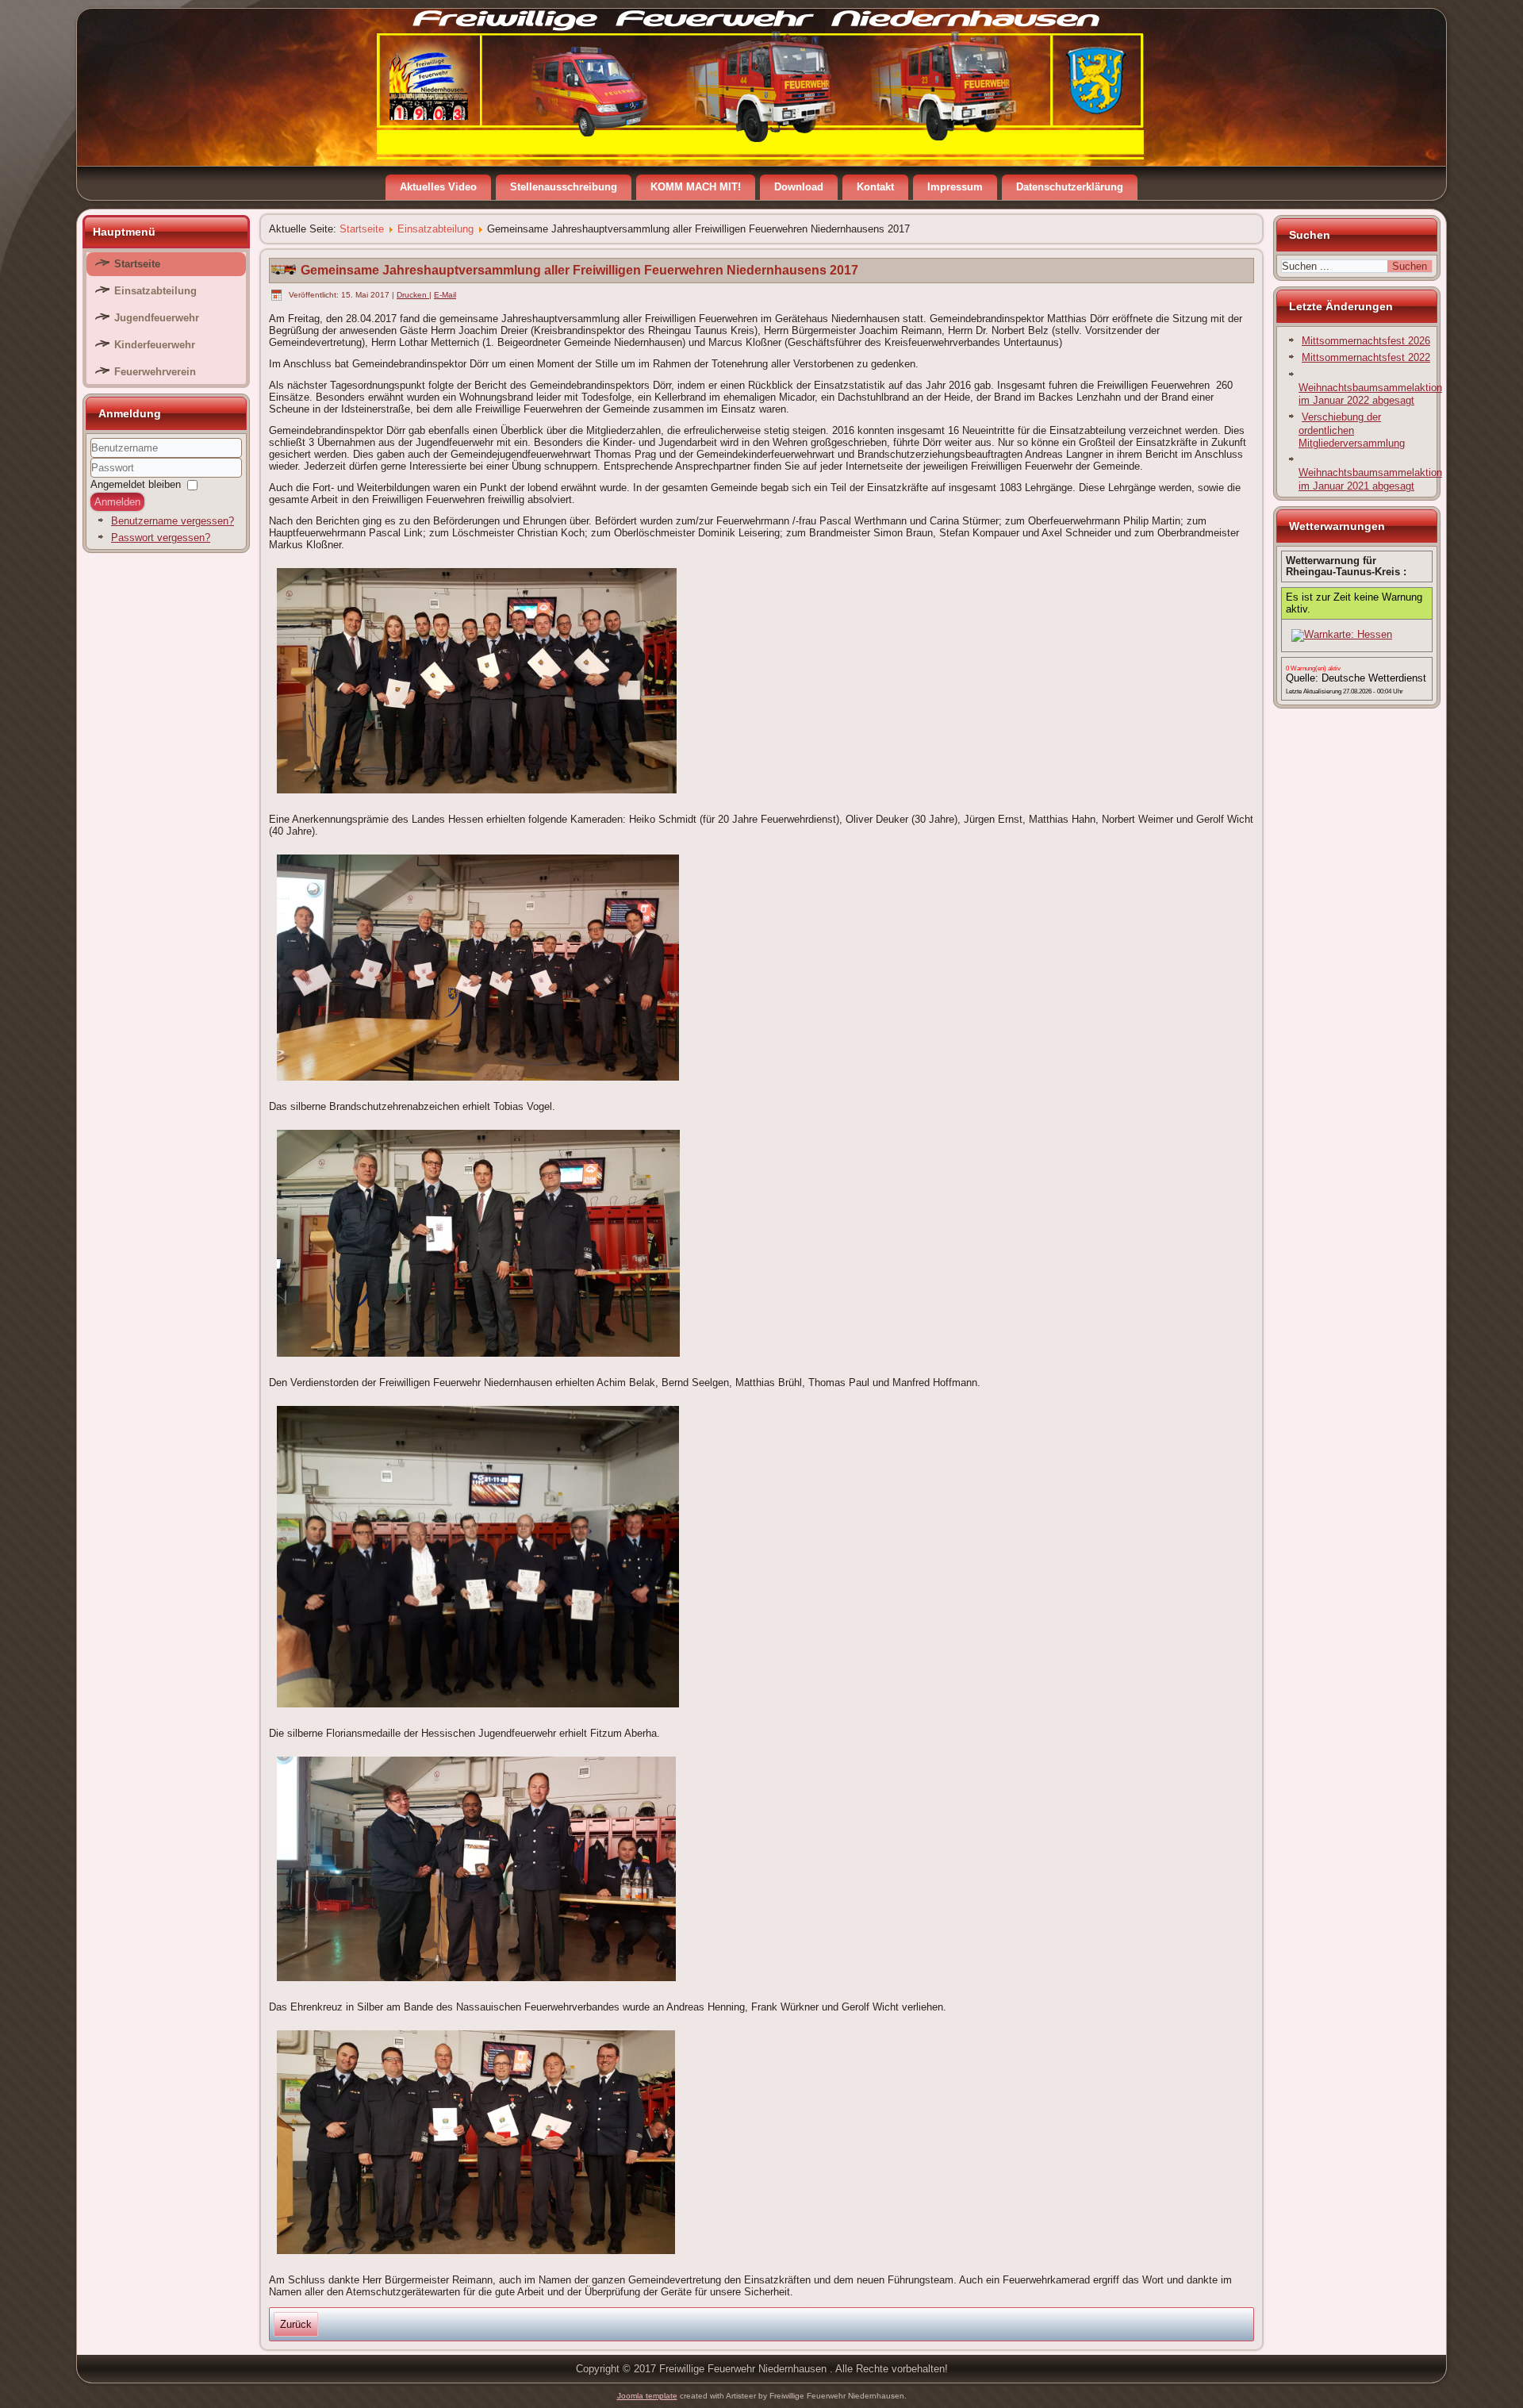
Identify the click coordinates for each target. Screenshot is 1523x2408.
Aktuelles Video (438, 187)
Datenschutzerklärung (1070, 187)
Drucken (413, 295)
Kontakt (875, 187)
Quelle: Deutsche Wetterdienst (1356, 678)
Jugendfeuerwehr (157, 318)
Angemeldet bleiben (136, 484)
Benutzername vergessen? (173, 521)
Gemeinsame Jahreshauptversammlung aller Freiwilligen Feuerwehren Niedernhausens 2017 (579, 270)
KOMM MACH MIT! (696, 187)
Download (799, 187)
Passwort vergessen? (161, 538)
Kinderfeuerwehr (155, 345)
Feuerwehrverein (155, 372)
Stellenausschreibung (564, 187)
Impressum (955, 187)
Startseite (137, 264)
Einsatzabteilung (155, 291)
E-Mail (445, 295)
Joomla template (647, 2396)
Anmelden (117, 502)
